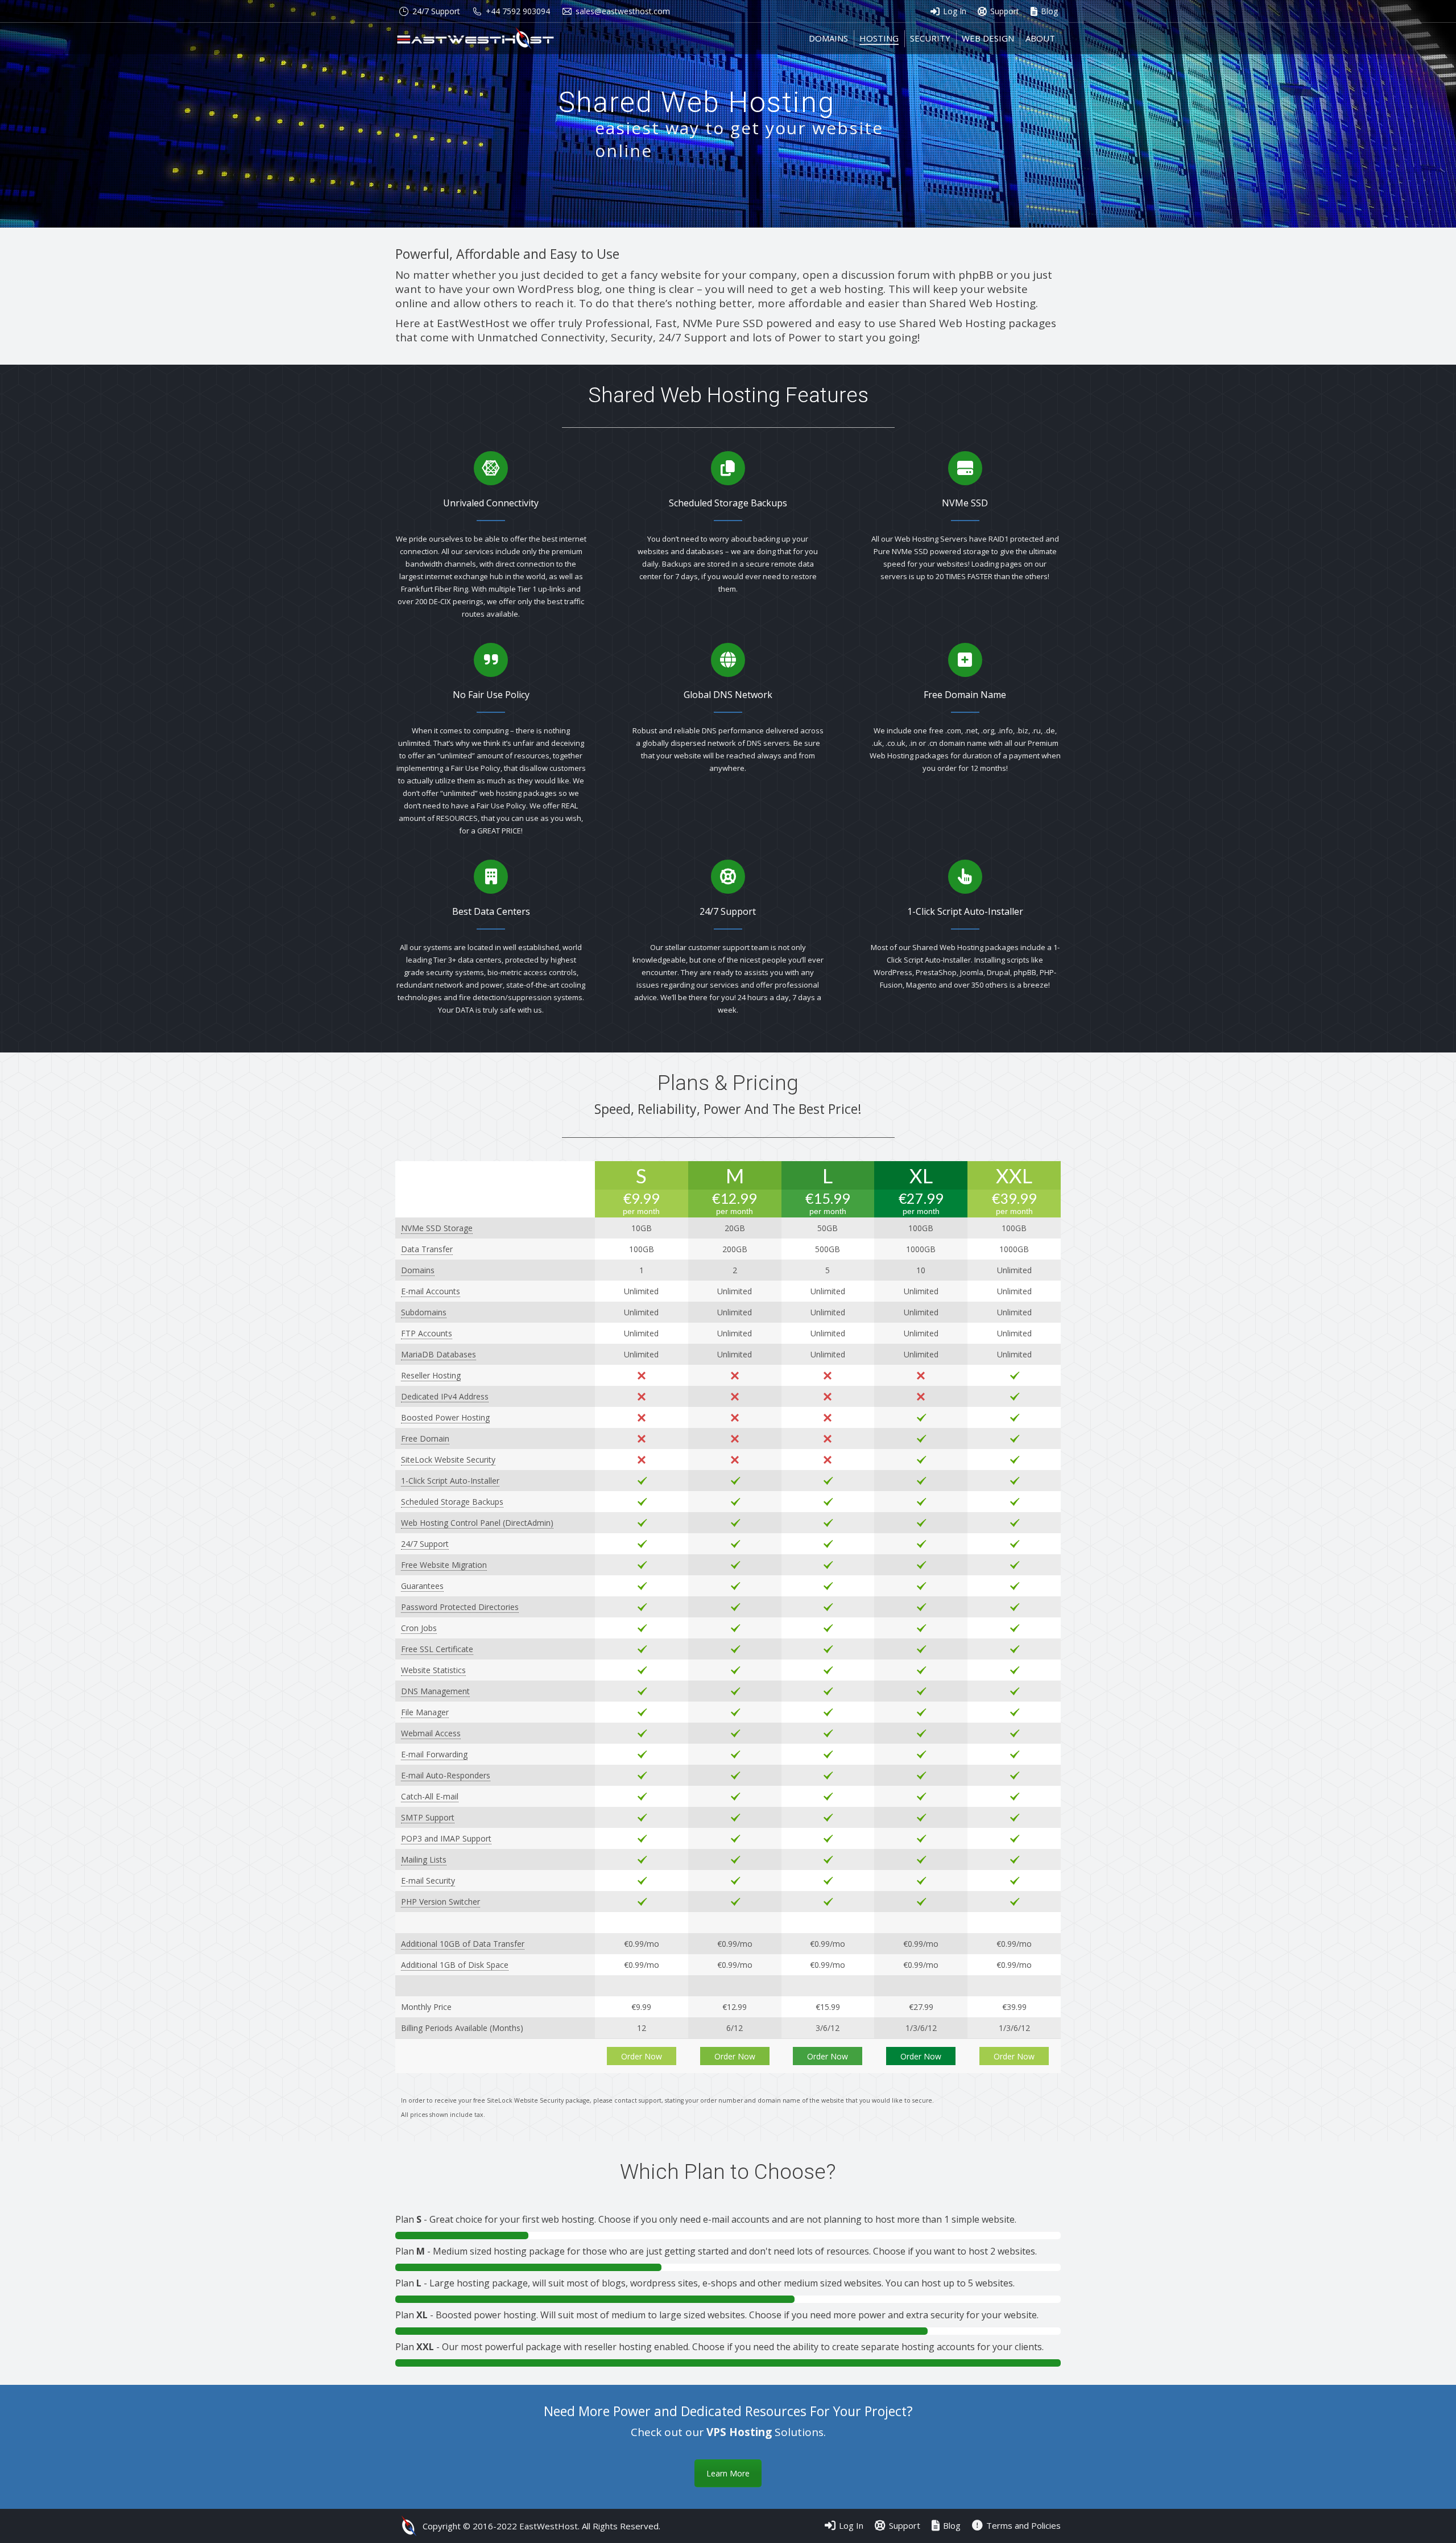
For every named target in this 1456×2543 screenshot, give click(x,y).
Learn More (728, 2473)
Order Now (642, 2056)
